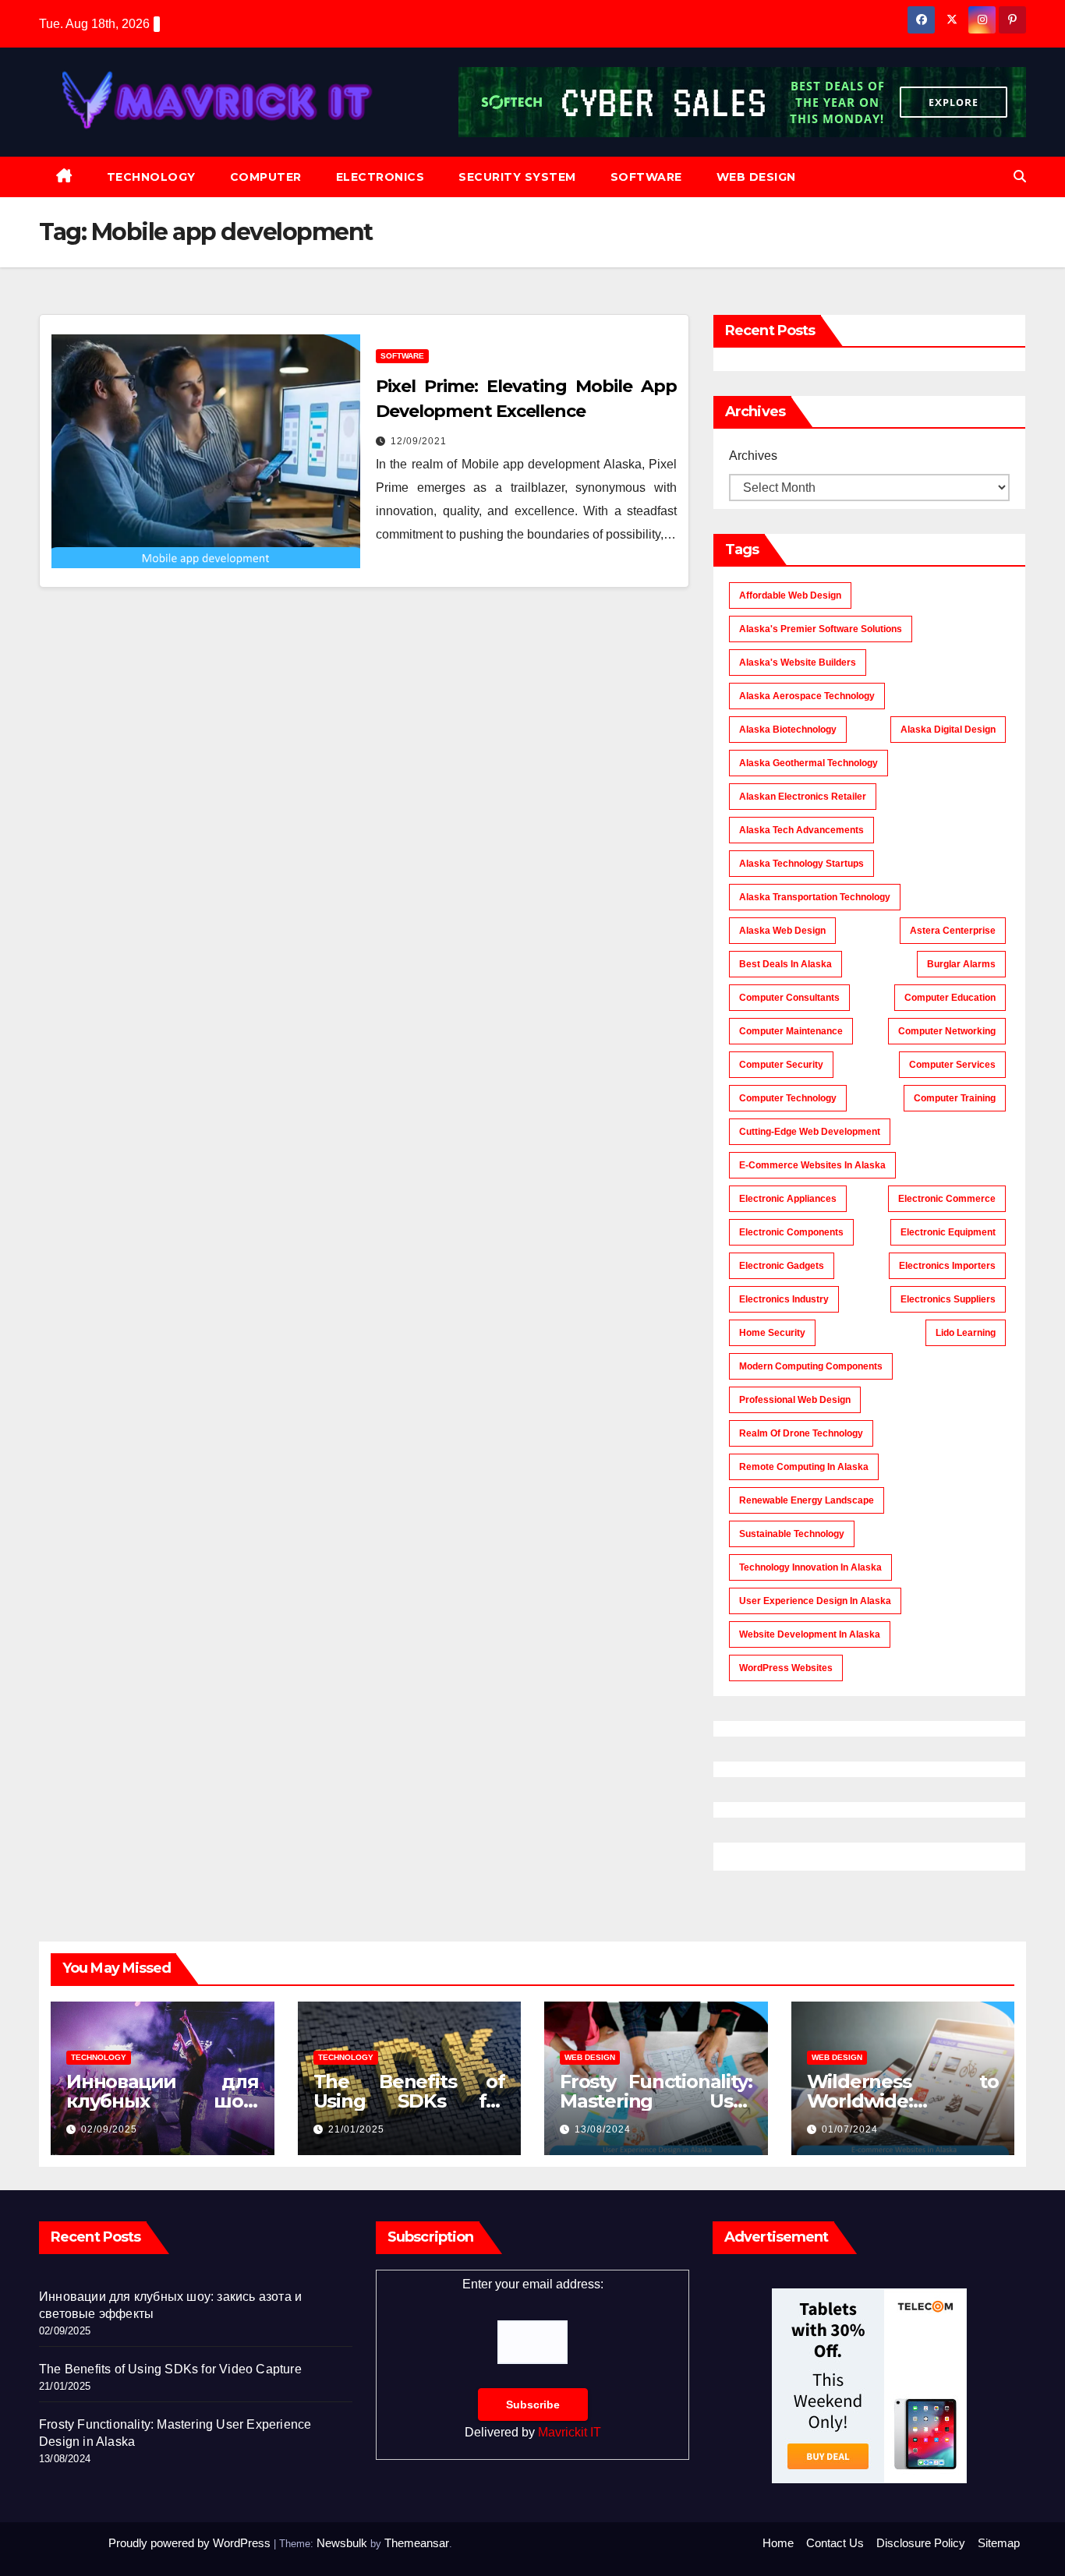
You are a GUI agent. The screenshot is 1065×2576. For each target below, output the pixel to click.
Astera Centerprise (953, 931)
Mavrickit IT (570, 2432)
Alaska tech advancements (801, 830)
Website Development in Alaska (810, 1634)
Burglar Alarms (961, 964)
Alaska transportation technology (815, 897)
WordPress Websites (786, 1668)
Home (778, 2543)
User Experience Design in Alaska (815, 1601)
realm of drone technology (801, 1433)
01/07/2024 (850, 2129)
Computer (266, 177)
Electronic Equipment (948, 1232)
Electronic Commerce (947, 1199)
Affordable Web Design (790, 595)
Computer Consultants (789, 998)
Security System (517, 177)
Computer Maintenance (791, 1031)
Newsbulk (342, 2543)
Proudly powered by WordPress (191, 2543)
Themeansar (417, 2543)
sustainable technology (792, 1534)
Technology (151, 177)
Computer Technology (788, 1098)
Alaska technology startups (801, 864)
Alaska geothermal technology (808, 763)
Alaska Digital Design (948, 730)
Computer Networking (947, 1031)
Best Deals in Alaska (785, 964)
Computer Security (781, 1065)
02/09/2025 (109, 2129)
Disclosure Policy (921, 2543)
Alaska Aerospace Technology (807, 696)
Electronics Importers (947, 1266)
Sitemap (999, 2543)
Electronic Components (791, 1232)
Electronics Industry (784, 1299)
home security (772, 1333)
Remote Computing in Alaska (804, 1467)
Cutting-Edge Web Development (810, 1132)
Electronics (380, 177)
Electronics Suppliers (948, 1299)
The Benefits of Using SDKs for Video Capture (410, 2101)
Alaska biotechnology (788, 730)
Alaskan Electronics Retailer (803, 797)
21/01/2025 (356, 2129)
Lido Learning (966, 1333)
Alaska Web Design (782, 931)
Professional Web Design (795, 1400)
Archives (753, 456)
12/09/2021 (419, 441)
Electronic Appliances (788, 1199)
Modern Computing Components (811, 1366)
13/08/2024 (603, 2129)
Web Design (756, 177)
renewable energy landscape (807, 1500)
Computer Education (950, 998)
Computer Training (955, 1098)
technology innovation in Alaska (810, 1567)
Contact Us (835, 2543)
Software (646, 177)
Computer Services (952, 1065)
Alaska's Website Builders (798, 663)
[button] (1020, 177)
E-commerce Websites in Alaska (812, 1165)
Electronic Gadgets (782, 1266)
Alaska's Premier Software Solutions (821, 629)
